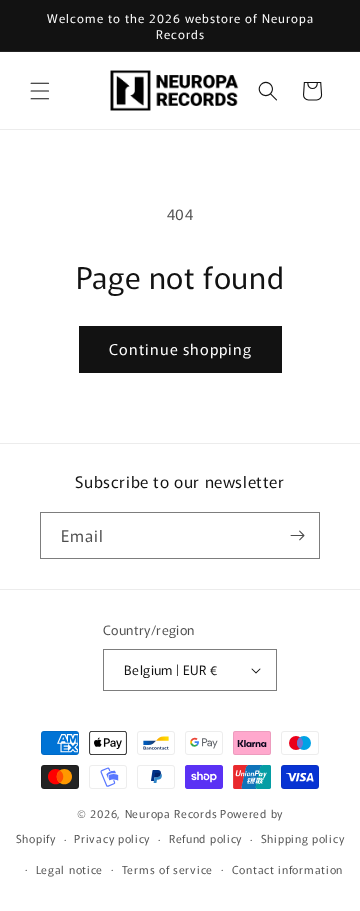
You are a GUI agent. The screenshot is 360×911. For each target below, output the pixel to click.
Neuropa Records (171, 813)
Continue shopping (180, 348)
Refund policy (205, 838)
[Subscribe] (297, 535)
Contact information (287, 869)
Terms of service (167, 869)
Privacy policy (112, 838)
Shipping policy (303, 838)
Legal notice (69, 869)
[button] (40, 91)
